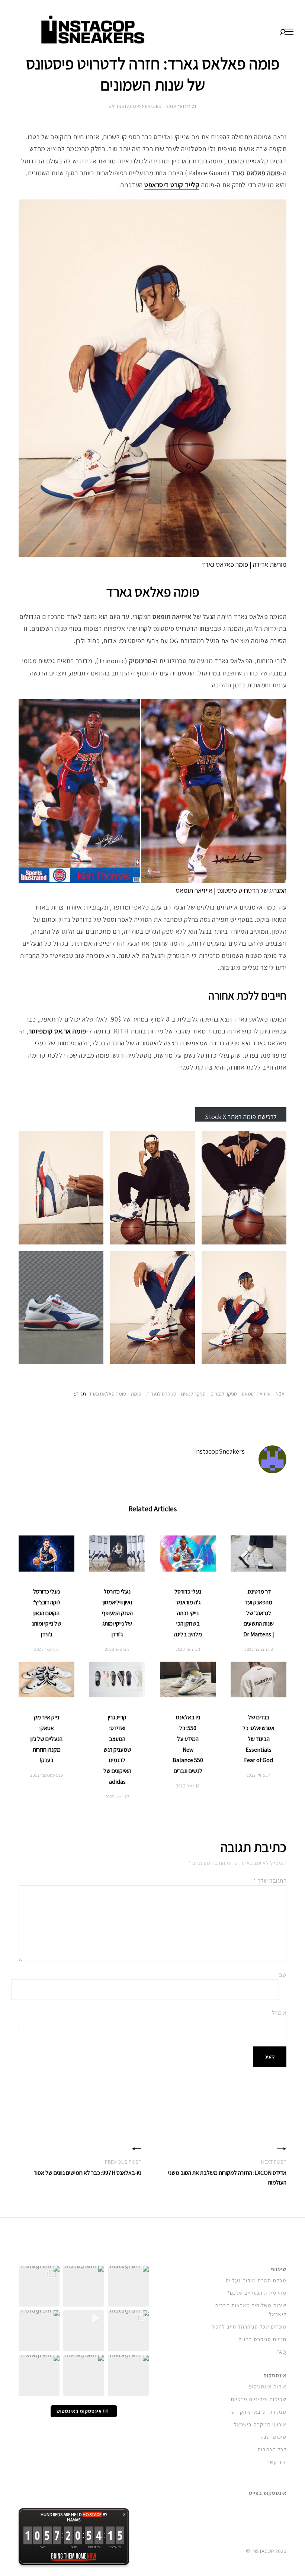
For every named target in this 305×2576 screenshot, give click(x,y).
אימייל (279, 2013)
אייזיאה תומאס (256, 1394)
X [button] (124, 2514)
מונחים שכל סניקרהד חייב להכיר (249, 2326)
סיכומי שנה (274, 2437)
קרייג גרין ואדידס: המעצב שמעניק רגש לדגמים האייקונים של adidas (117, 1749)
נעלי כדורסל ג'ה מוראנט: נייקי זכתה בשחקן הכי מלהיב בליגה (188, 1613)
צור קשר (277, 2462)
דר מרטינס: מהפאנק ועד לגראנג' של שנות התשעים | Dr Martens (259, 1613)
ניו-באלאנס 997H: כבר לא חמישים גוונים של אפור (88, 2173)
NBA (280, 1394)
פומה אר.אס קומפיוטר (57, 1031)
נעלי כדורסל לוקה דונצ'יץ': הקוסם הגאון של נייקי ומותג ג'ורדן (46, 1613)
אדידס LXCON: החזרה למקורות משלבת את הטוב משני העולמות (227, 2178)
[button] (128, 2286)
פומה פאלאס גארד (107, 1394)
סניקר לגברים (224, 1394)
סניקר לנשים (193, 1394)
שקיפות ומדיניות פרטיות (259, 2399)
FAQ (281, 2352)
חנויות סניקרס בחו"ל (262, 2339)
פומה (136, 1394)
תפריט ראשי (289, 32)
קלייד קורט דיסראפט (172, 185)
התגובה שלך (270, 1881)
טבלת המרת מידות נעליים (256, 2280)
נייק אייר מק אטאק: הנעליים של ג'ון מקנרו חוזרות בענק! (46, 1739)
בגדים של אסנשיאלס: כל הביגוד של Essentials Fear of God (259, 1739)
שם (282, 1975)
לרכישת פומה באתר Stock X (241, 1117)
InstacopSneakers (139, 106)
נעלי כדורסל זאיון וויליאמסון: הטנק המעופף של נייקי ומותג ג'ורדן (117, 1613)
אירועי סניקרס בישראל (260, 2424)
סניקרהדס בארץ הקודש (259, 2412)
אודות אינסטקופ (268, 2386)
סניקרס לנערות (161, 1394)
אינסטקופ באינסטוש (80, 2411)
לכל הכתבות (272, 2449)
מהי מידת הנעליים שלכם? (257, 2293)
